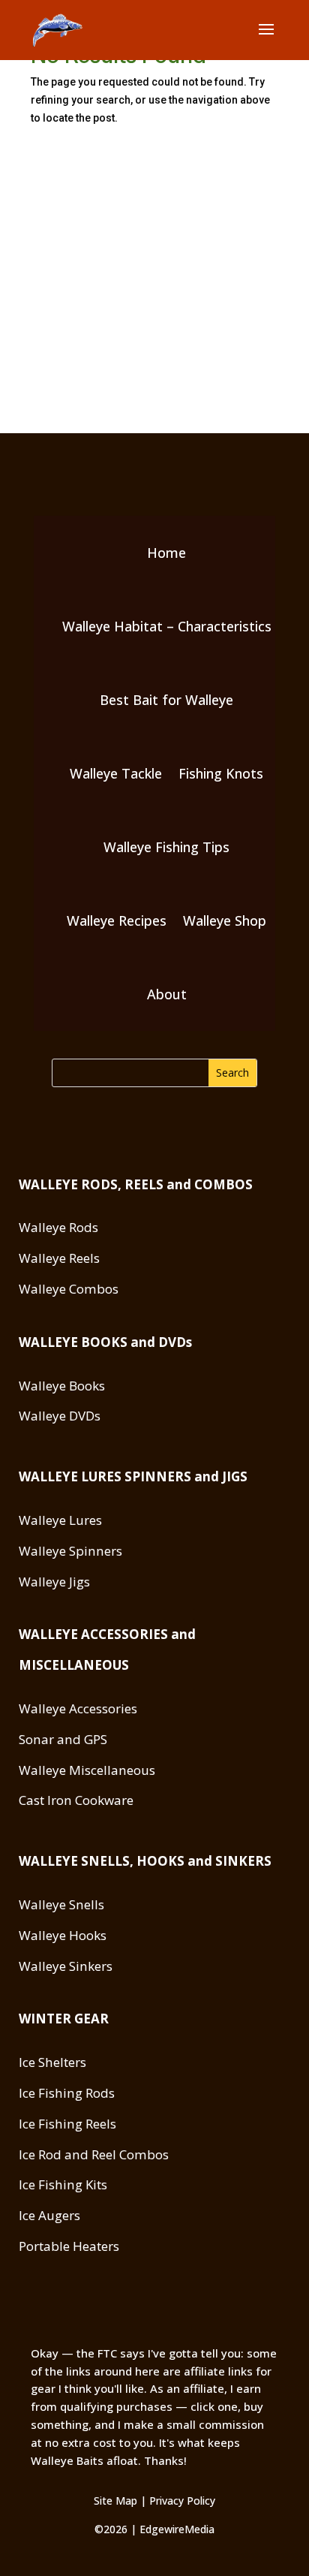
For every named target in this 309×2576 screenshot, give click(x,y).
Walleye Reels (59, 1258)
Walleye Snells (61, 1904)
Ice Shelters (52, 2062)
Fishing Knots (221, 773)
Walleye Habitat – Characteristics (167, 626)
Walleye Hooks (63, 1935)
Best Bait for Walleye (166, 700)
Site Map (115, 2501)
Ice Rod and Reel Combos (94, 2154)
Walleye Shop (225, 920)
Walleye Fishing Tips (166, 847)
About (167, 994)
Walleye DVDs (60, 1416)
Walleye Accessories (78, 1708)
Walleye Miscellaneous (87, 1770)
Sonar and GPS (63, 1739)
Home (166, 553)
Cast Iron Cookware (76, 1800)
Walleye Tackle (116, 773)
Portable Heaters (69, 2246)
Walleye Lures (60, 1520)
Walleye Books (62, 1386)
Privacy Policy (182, 2501)
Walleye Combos (69, 1289)
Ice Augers (49, 2215)
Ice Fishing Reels (67, 2124)
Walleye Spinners (70, 1551)
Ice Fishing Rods (67, 2093)
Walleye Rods (58, 1227)
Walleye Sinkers (66, 1966)
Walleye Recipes (117, 920)
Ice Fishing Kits (63, 2184)
